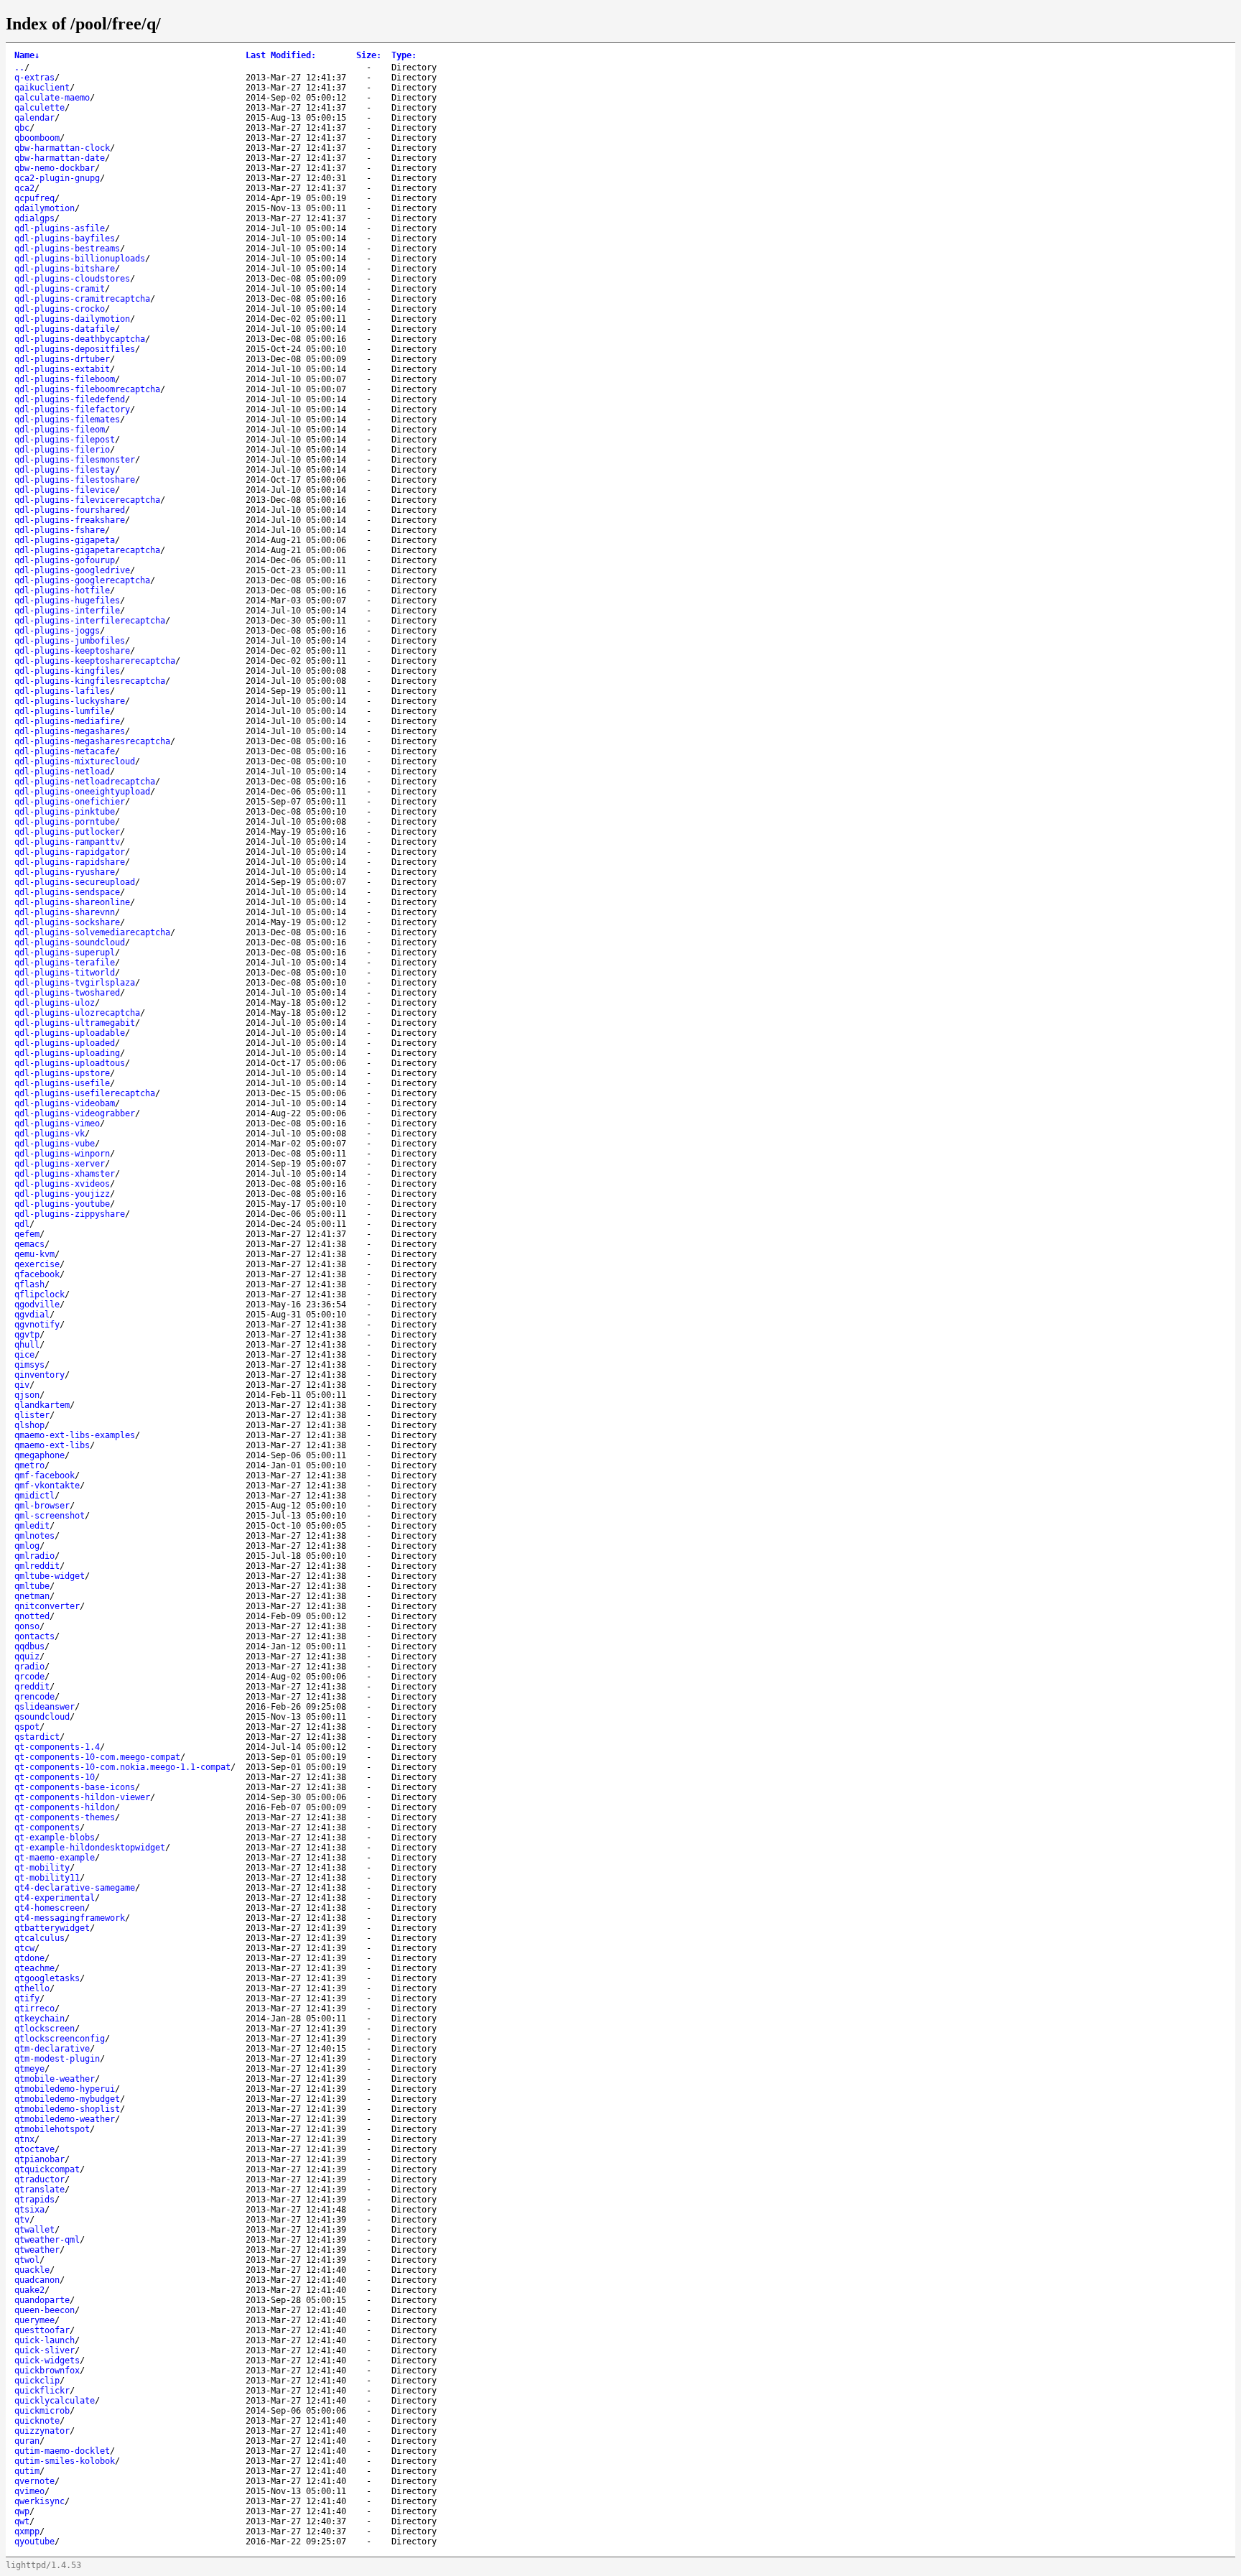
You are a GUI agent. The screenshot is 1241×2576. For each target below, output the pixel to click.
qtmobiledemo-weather (65, 2119)
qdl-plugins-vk (50, 1134)
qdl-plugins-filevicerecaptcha (87, 500)
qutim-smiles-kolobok (65, 2461)
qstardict (37, 1737)
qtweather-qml (47, 2240)
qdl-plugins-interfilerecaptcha (90, 621)
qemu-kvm (34, 1254)
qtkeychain (39, 2019)
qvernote (34, 2481)
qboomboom (37, 138)
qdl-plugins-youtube (62, 1204)
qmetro (29, 1465)
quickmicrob (42, 2411)
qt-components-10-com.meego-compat (97, 1757)
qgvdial (32, 1315)
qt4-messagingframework (70, 1918)
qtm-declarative (52, 2049)
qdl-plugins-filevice (65, 490)
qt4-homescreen (50, 1908)
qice (24, 1355)
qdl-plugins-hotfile (62, 590)
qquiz (27, 1657)
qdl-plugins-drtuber (62, 359)
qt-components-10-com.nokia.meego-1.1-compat (122, 1767)
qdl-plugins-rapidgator (70, 852)
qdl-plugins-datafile (65, 329)
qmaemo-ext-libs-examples (75, 1435)
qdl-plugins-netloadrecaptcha (85, 782)
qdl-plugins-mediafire (67, 721)
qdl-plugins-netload (62, 772)
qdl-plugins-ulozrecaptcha (77, 1013)
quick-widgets (47, 2360)
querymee (34, 2320)
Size (369, 55)
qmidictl (34, 1496)
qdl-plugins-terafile (65, 963)
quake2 (29, 2290)
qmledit (32, 1526)
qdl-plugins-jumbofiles (70, 641)
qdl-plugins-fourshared (70, 510)
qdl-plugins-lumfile (62, 711)
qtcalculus (39, 1938)
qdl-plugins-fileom (60, 430)
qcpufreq (34, 198)
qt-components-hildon (65, 1807)
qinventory (39, 1375)
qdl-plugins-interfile (67, 611)
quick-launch (45, 2340)
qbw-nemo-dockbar (55, 168)
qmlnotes (34, 1536)
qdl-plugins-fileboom (65, 379)
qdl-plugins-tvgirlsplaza (75, 983)
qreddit (32, 1687)
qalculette (39, 108)
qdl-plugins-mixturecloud (75, 761)
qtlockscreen (45, 2029)
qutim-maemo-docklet (62, 2451)
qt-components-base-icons (75, 1787)
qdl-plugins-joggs (57, 631)
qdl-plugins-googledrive (72, 570)
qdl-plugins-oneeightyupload (82, 792)
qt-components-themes (65, 1817)
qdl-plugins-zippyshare (70, 1214)
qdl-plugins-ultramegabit (75, 1023)
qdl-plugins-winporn (62, 1154)
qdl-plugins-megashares (70, 731)
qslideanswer (45, 1707)
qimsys (29, 1365)
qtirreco (34, 2009)
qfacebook (37, 1274)
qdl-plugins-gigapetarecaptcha (87, 550)
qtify (27, 1998)
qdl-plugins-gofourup (65, 560)
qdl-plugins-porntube (65, 822)
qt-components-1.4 (57, 1747)
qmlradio (34, 1556)
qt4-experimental (55, 1898)
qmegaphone (39, 1455)
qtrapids (34, 2200)
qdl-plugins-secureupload (75, 882)
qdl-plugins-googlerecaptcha (82, 580)
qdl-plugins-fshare (60, 530)
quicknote (37, 2421)
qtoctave (34, 2149)
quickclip (37, 2381)
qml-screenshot (50, 1516)
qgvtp (27, 1335)
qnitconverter (47, 1606)
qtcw (24, 1948)
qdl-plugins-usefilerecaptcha (85, 1093)
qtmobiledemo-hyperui (65, 2089)
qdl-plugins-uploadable (70, 1033)
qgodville (37, 1305)
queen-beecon (45, 2310)
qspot (27, 1727)
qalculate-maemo (52, 98)
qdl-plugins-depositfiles (75, 349)
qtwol (27, 2260)
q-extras (34, 78)
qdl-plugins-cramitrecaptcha (82, 299)
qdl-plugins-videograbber (75, 1113)
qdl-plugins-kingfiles (67, 671)
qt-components (47, 1827)
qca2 (24, 188)
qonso (27, 1626)
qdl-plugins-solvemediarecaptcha (92, 932)
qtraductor (39, 2179)
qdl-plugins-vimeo (57, 1123)
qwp (22, 2511)
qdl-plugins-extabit (62, 369)
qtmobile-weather (55, 2079)
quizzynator (42, 2431)
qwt (22, 2521)
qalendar (34, 118)
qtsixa (29, 2210)
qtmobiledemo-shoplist (67, 2109)
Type (404, 55)
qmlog (27, 1546)
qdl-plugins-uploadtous (70, 1063)
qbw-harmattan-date (60, 158)
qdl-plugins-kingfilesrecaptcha (90, 681)
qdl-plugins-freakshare (70, 520)
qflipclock (39, 1294)
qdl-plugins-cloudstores (72, 279)
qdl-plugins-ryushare (65, 872)
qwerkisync (39, 2501)
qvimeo (29, 2491)
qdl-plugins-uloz (55, 1003)
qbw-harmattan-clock (62, 148)
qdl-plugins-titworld (65, 973)
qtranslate (39, 2190)
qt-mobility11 (47, 1878)
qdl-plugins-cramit (60, 289)
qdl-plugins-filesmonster (75, 460)
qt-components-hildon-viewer (82, 1797)
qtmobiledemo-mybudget (67, 2099)
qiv (22, 1385)
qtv (22, 2220)
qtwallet (34, 2230)
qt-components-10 (55, 1777)
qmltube (32, 1586)
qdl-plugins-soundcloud (70, 942)
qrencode (34, 1697)
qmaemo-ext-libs (52, 1445)
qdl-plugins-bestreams (67, 249)
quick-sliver (45, 2350)
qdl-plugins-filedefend (70, 399)
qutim (27, 2471)
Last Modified (281, 55)
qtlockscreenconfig (60, 2039)
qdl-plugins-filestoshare (75, 480)
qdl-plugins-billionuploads (80, 259)
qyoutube (34, 2542)
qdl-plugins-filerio (62, 450)
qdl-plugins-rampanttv (67, 842)
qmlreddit (37, 1566)
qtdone (29, 1958)
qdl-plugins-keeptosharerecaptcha (95, 661)
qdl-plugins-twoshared (67, 993)
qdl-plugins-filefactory (72, 409)
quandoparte (42, 2300)
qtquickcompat (47, 2169)
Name (27, 55)
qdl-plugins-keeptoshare (72, 651)
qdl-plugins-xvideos (62, 1184)
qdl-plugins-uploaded (65, 1043)
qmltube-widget (50, 1576)
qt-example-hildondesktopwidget (90, 1848)
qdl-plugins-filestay (65, 470)
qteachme (34, 1968)
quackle (32, 2270)
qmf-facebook (45, 1475)
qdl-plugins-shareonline (72, 902)
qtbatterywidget (52, 1928)
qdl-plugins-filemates (67, 420)
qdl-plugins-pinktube (65, 812)
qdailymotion (45, 208)
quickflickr (42, 2391)
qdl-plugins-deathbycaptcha (80, 339)
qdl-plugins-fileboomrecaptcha (87, 389)
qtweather (37, 2250)
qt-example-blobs (55, 1838)
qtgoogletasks (47, 1978)
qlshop (29, 1425)
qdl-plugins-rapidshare (70, 862)
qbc (22, 128)
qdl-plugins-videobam (65, 1103)
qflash (29, 1284)
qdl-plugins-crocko (60, 309)
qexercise (37, 1264)
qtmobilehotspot (52, 2129)
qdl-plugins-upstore (62, 1073)
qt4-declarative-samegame (75, 1888)
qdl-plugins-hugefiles (67, 601)
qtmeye (29, 2069)
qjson (27, 1395)
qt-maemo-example (55, 1858)
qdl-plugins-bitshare (65, 269)
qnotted (32, 1616)
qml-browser (42, 1506)
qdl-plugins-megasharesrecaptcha (92, 741)
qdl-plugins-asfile (60, 228)
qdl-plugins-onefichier (70, 802)
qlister (32, 1415)
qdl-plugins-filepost (65, 440)
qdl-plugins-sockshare (67, 922)
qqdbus (29, 1646)
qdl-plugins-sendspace (67, 892)
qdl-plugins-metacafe (65, 751)
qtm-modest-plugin (57, 2059)
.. (19, 68)
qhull (27, 1345)
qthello (32, 1988)
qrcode (29, 1677)
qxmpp (27, 2531)
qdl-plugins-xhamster (65, 1174)
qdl (22, 1224)
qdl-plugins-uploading (67, 1053)
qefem (27, 1234)
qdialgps (34, 218)
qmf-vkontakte (47, 1486)
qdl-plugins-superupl (65, 953)
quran (27, 2441)
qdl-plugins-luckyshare (70, 701)
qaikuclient (42, 88)
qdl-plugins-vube (55, 1144)
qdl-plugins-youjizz (62, 1194)
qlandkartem (42, 1405)
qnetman (32, 1596)
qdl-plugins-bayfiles (65, 238)
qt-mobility (42, 1868)
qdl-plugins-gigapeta (65, 540)
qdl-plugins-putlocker (67, 832)
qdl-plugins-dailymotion (72, 319)
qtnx (24, 2139)
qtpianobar (39, 2159)
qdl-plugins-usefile (62, 1083)
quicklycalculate (55, 2401)
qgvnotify (37, 1325)
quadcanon (37, 2280)
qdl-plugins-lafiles (62, 691)
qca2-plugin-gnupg (57, 178)
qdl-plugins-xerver (60, 1164)
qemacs (29, 1244)
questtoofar (42, 2330)
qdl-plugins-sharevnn (65, 912)
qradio (29, 1667)
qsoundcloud (42, 1717)
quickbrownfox (47, 2371)
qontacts (34, 1636)
